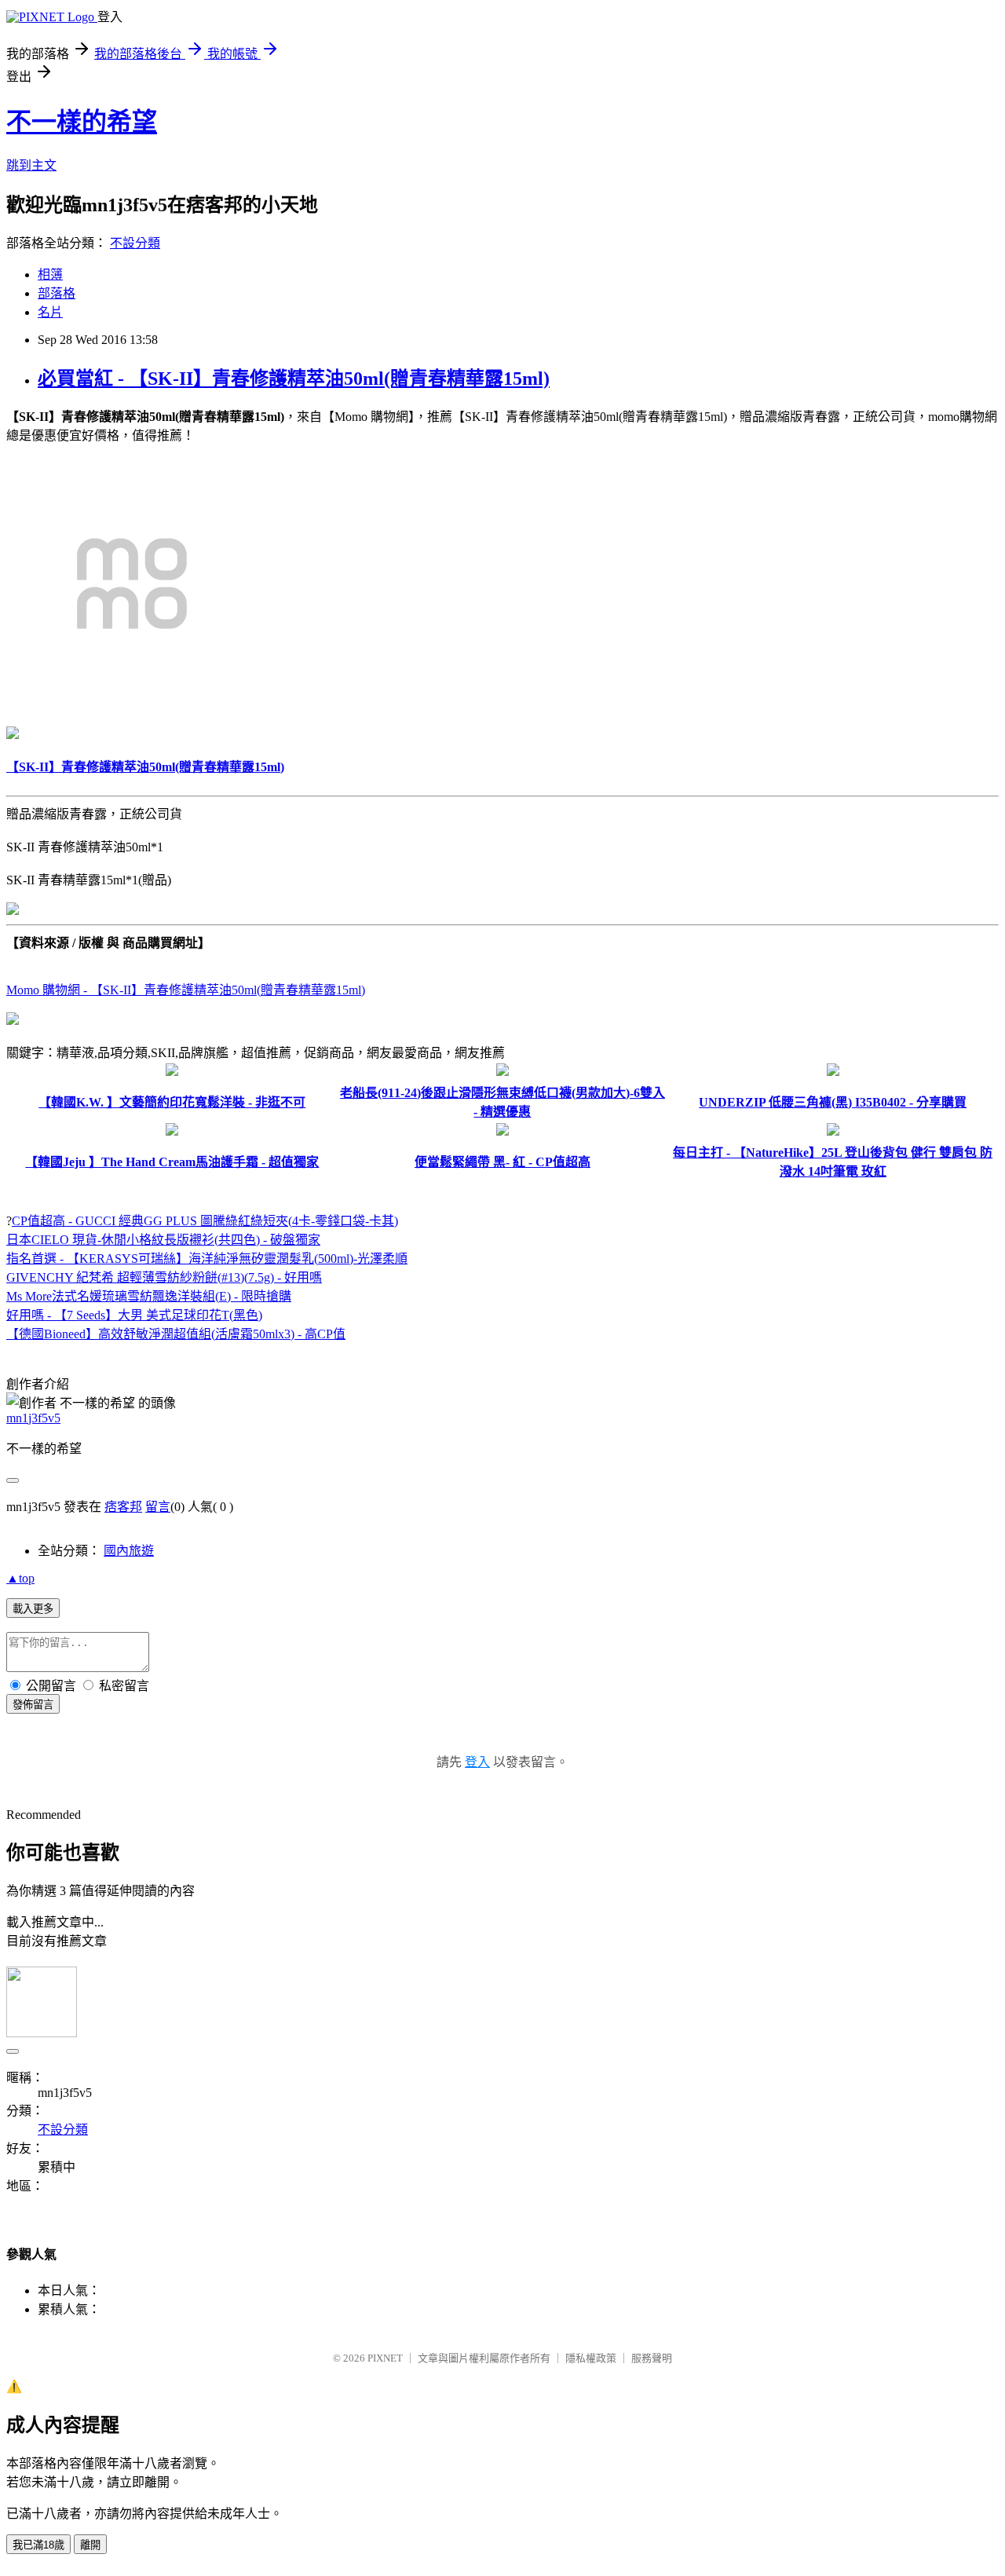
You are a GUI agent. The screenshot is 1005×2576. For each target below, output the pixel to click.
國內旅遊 (129, 1551)
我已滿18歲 (38, 2545)
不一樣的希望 (82, 122)
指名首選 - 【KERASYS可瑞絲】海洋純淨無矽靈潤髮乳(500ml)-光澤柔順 (207, 1259)
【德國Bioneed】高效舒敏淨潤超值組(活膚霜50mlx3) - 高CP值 (176, 1334)
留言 (158, 1507)
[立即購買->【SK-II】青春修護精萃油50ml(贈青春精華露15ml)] (132, 705)
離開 (90, 2545)
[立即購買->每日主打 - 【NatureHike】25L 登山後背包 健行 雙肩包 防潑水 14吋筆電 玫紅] (833, 1131)
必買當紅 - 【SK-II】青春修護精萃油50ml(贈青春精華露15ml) (294, 379)
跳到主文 (31, 165)
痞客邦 (123, 1507)
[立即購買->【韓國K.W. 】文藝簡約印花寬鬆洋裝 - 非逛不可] (172, 1072)
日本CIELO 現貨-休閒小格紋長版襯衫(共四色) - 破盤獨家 (163, 1240)
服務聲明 (652, 2358)
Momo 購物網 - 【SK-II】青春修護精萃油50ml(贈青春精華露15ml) (186, 990)
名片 (50, 312)
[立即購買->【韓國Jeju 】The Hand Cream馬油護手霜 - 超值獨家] (172, 1131)
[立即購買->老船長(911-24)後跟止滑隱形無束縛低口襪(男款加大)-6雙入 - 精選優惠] (502, 1072)
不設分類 (135, 243)
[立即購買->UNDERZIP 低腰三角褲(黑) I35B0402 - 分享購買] (833, 1072)
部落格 (57, 293)
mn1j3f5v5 (33, 1418)
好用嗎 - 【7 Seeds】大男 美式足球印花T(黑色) (134, 1315)
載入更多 (33, 1609)
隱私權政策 (591, 2358)
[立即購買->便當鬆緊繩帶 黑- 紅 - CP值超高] (502, 1131)
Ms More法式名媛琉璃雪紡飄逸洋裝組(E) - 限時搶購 (149, 1296)
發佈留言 (33, 1705)
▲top (20, 1578)
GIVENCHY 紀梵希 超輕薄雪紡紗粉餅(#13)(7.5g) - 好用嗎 (164, 1277)
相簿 (50, 274)
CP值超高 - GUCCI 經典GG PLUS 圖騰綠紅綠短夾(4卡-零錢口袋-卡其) (205, 1221)
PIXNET (385, 2358)
